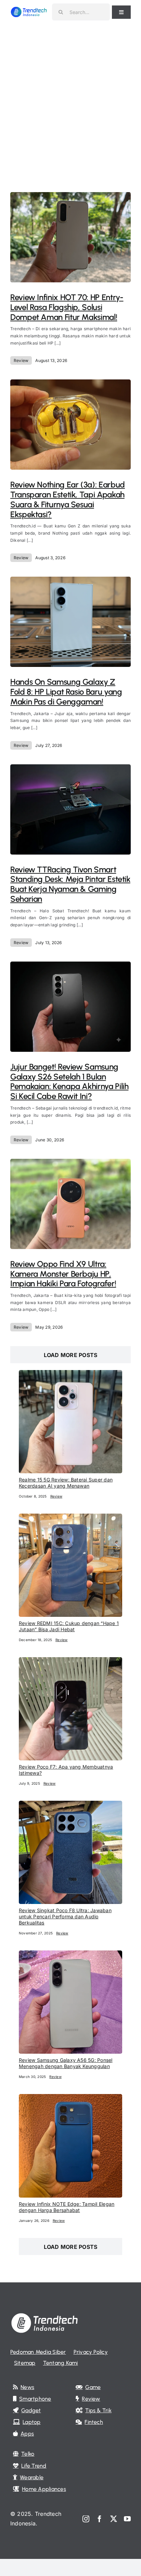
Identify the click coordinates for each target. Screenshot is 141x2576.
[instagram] (86, 2519)
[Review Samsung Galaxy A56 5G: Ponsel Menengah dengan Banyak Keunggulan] (70, 1955)
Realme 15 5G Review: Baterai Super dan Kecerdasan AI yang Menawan (66, 1483)
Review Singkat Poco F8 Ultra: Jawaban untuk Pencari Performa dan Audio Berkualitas (65, 1916)
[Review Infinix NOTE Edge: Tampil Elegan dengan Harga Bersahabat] (70, 2098)
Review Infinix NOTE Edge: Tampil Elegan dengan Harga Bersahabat (67, 2207)
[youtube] (127, 2519)
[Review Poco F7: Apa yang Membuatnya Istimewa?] (70, 1662)
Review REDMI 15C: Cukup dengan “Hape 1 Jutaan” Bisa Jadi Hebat (69, 1626)
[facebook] (100, 2519)
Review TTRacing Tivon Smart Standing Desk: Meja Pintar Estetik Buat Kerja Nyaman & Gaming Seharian (70, 884)
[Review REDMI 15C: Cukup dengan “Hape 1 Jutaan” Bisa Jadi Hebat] (70, 1518)
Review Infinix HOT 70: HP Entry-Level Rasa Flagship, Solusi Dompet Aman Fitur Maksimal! (67, 307)
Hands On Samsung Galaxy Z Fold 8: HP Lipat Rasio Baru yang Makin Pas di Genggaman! (66, 692)
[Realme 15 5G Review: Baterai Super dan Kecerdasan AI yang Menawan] (70, 1374)
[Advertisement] (70, 98)
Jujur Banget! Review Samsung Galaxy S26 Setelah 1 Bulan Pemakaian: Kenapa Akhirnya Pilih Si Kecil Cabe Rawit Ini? (69, 1081)
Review (21, 360)
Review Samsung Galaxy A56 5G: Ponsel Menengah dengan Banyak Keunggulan (66, 2063)
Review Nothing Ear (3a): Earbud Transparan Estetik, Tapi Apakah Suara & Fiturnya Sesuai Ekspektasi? (68, 499)
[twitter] (114, 2519)
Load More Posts (71, 1355)
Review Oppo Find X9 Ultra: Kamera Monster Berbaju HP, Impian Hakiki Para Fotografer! (63, 1274)
